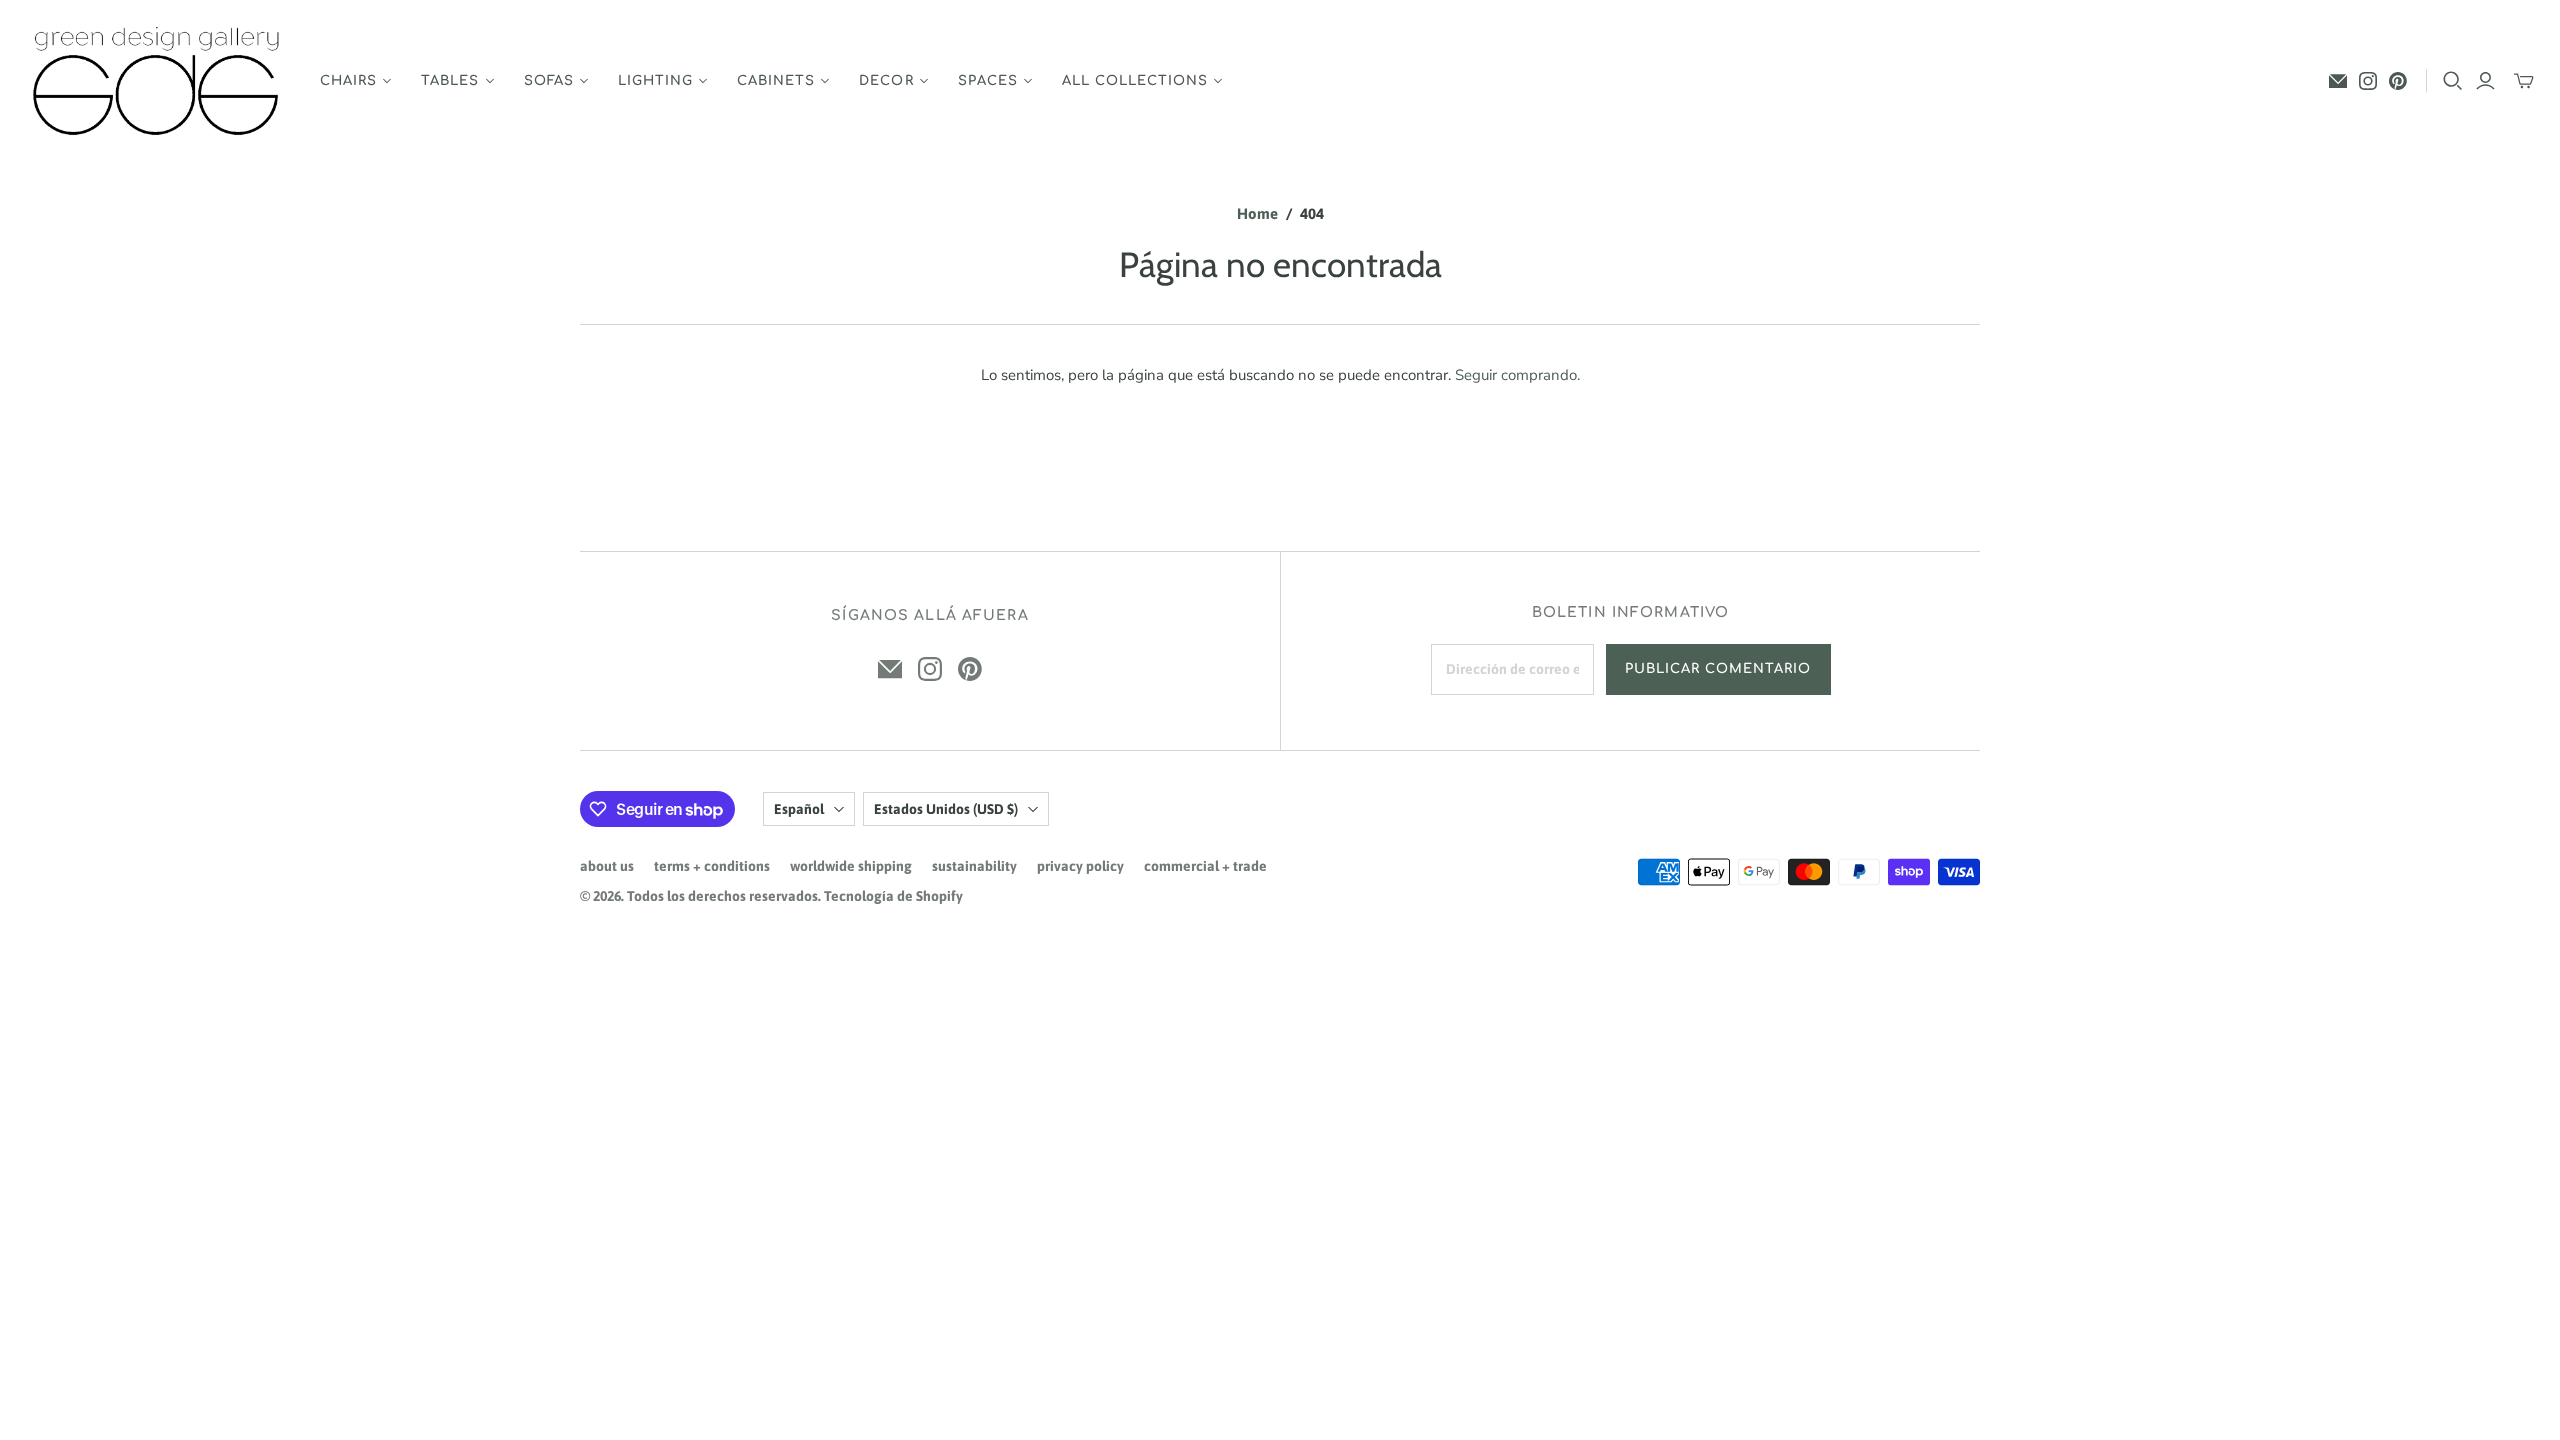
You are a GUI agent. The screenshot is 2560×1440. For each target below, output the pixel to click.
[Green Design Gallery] (157, 81)
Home (1257, 213)
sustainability (974, 866)
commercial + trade (1205, 866)
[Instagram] (2368, 81)
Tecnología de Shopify (893, 896)
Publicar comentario (1718, 669)
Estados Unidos (946, 809)
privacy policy (1080, 866)
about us (607, 866)
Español (799, 809)
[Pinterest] (2398, 81)
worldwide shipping (851, 866)
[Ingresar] (2485, 81)
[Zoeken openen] (2453, 81)
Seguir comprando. (1517, 375)
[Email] (2338, 81)
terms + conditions (712, 866)
